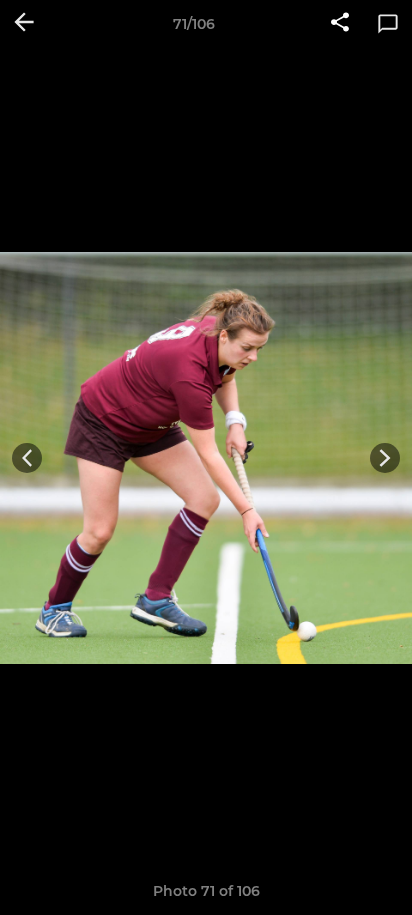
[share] (340, 24)
